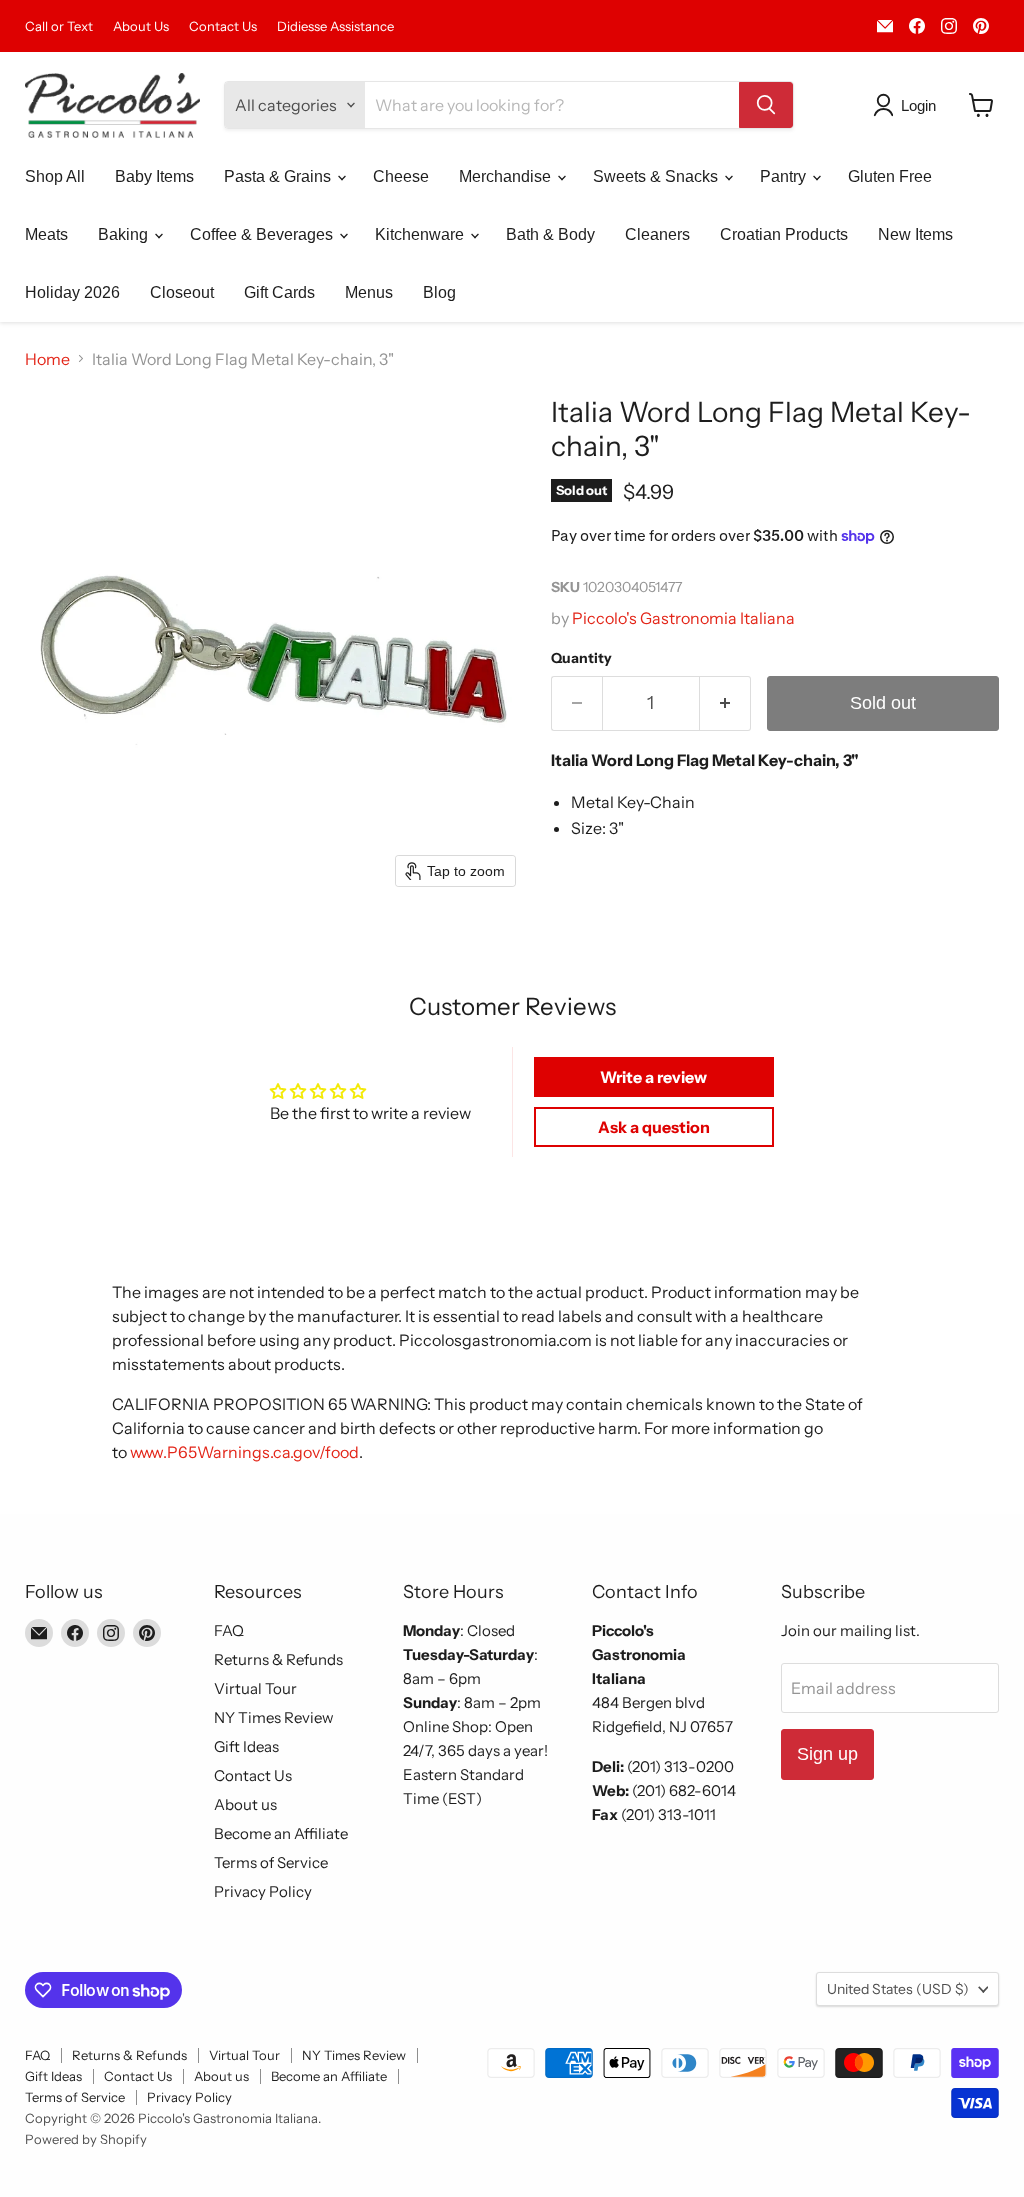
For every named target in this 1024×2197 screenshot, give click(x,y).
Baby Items (154, 176)
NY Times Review (274, 1717)
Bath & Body (550, 234)
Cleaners (657, 234)
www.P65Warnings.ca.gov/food (244, 1452)
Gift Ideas (246, 1746)
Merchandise (507, 176)
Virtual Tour (255, 1688)
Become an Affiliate (281, 1833)
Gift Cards (279, 292)
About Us (141, 26)
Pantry (785, 176)
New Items (915, 234)
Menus (369, 292)
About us (245, 1804)
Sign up (827, 1754)
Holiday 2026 (72, 292)
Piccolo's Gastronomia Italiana (683, 618)
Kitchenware (421, 234)
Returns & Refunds (278, 1659)
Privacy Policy (263, 1891)
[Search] (766, 105)
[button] (908, 105)
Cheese (401, 176)
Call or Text (59, 26)
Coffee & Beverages (263, 234)
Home (47, 359)
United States (898, 1989)
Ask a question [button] (654, 1127)
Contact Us (223, 26)
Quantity (581, 658)
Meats (46, 234)
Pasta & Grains (279, 176)
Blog (439, 292)
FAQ (229, 1630)
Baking (125, 234)
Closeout (182, 292)
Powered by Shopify (86, 2139)
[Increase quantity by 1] (725, 703)
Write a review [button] (653, 1077)
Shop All (55, 176)
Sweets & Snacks (657, 176)
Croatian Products (784, 234)
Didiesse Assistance (335, 26)
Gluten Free (890, 176)
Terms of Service (271, 1862)
